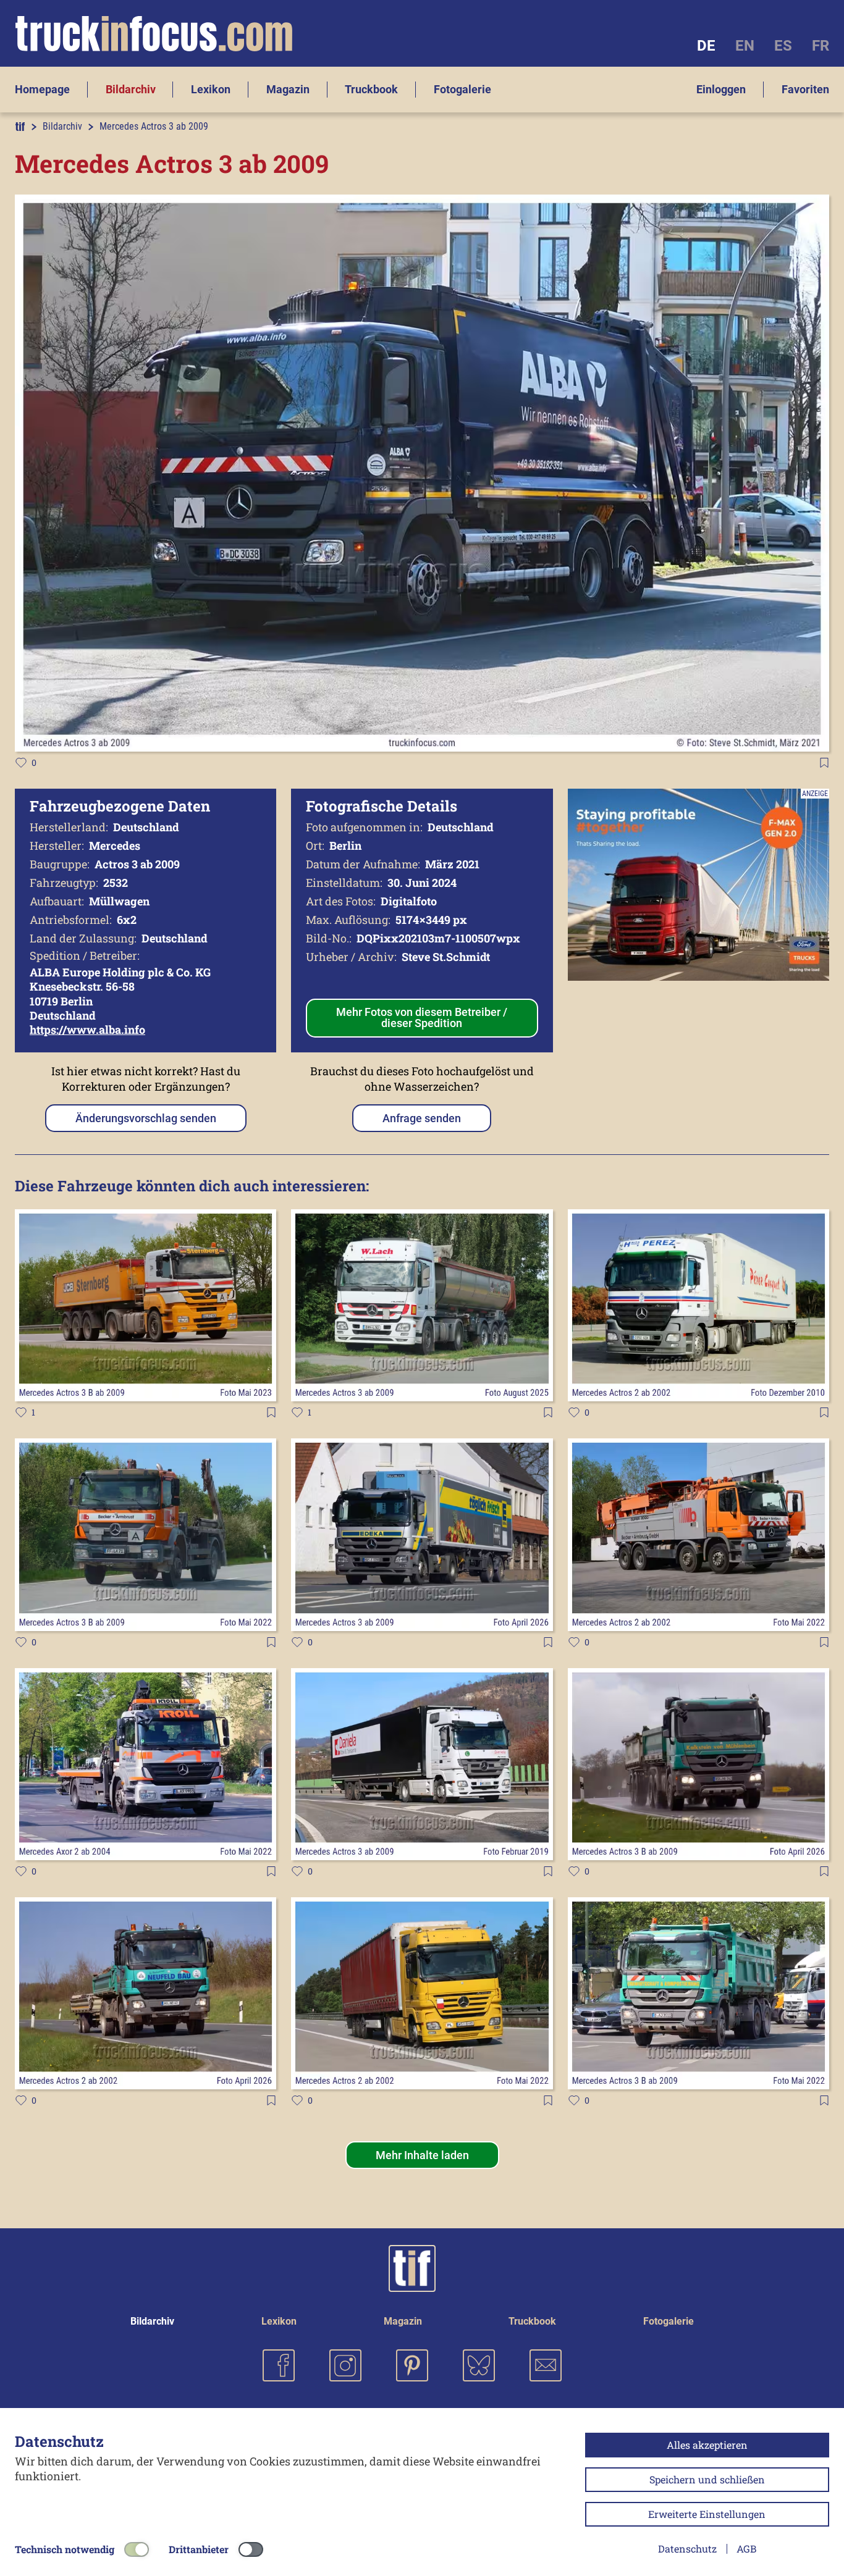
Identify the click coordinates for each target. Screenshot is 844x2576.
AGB (746, 2549)
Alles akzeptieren (707, 2445)
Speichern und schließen (707, 2479)
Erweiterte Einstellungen (707, 2514)
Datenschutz (687, 2549)
